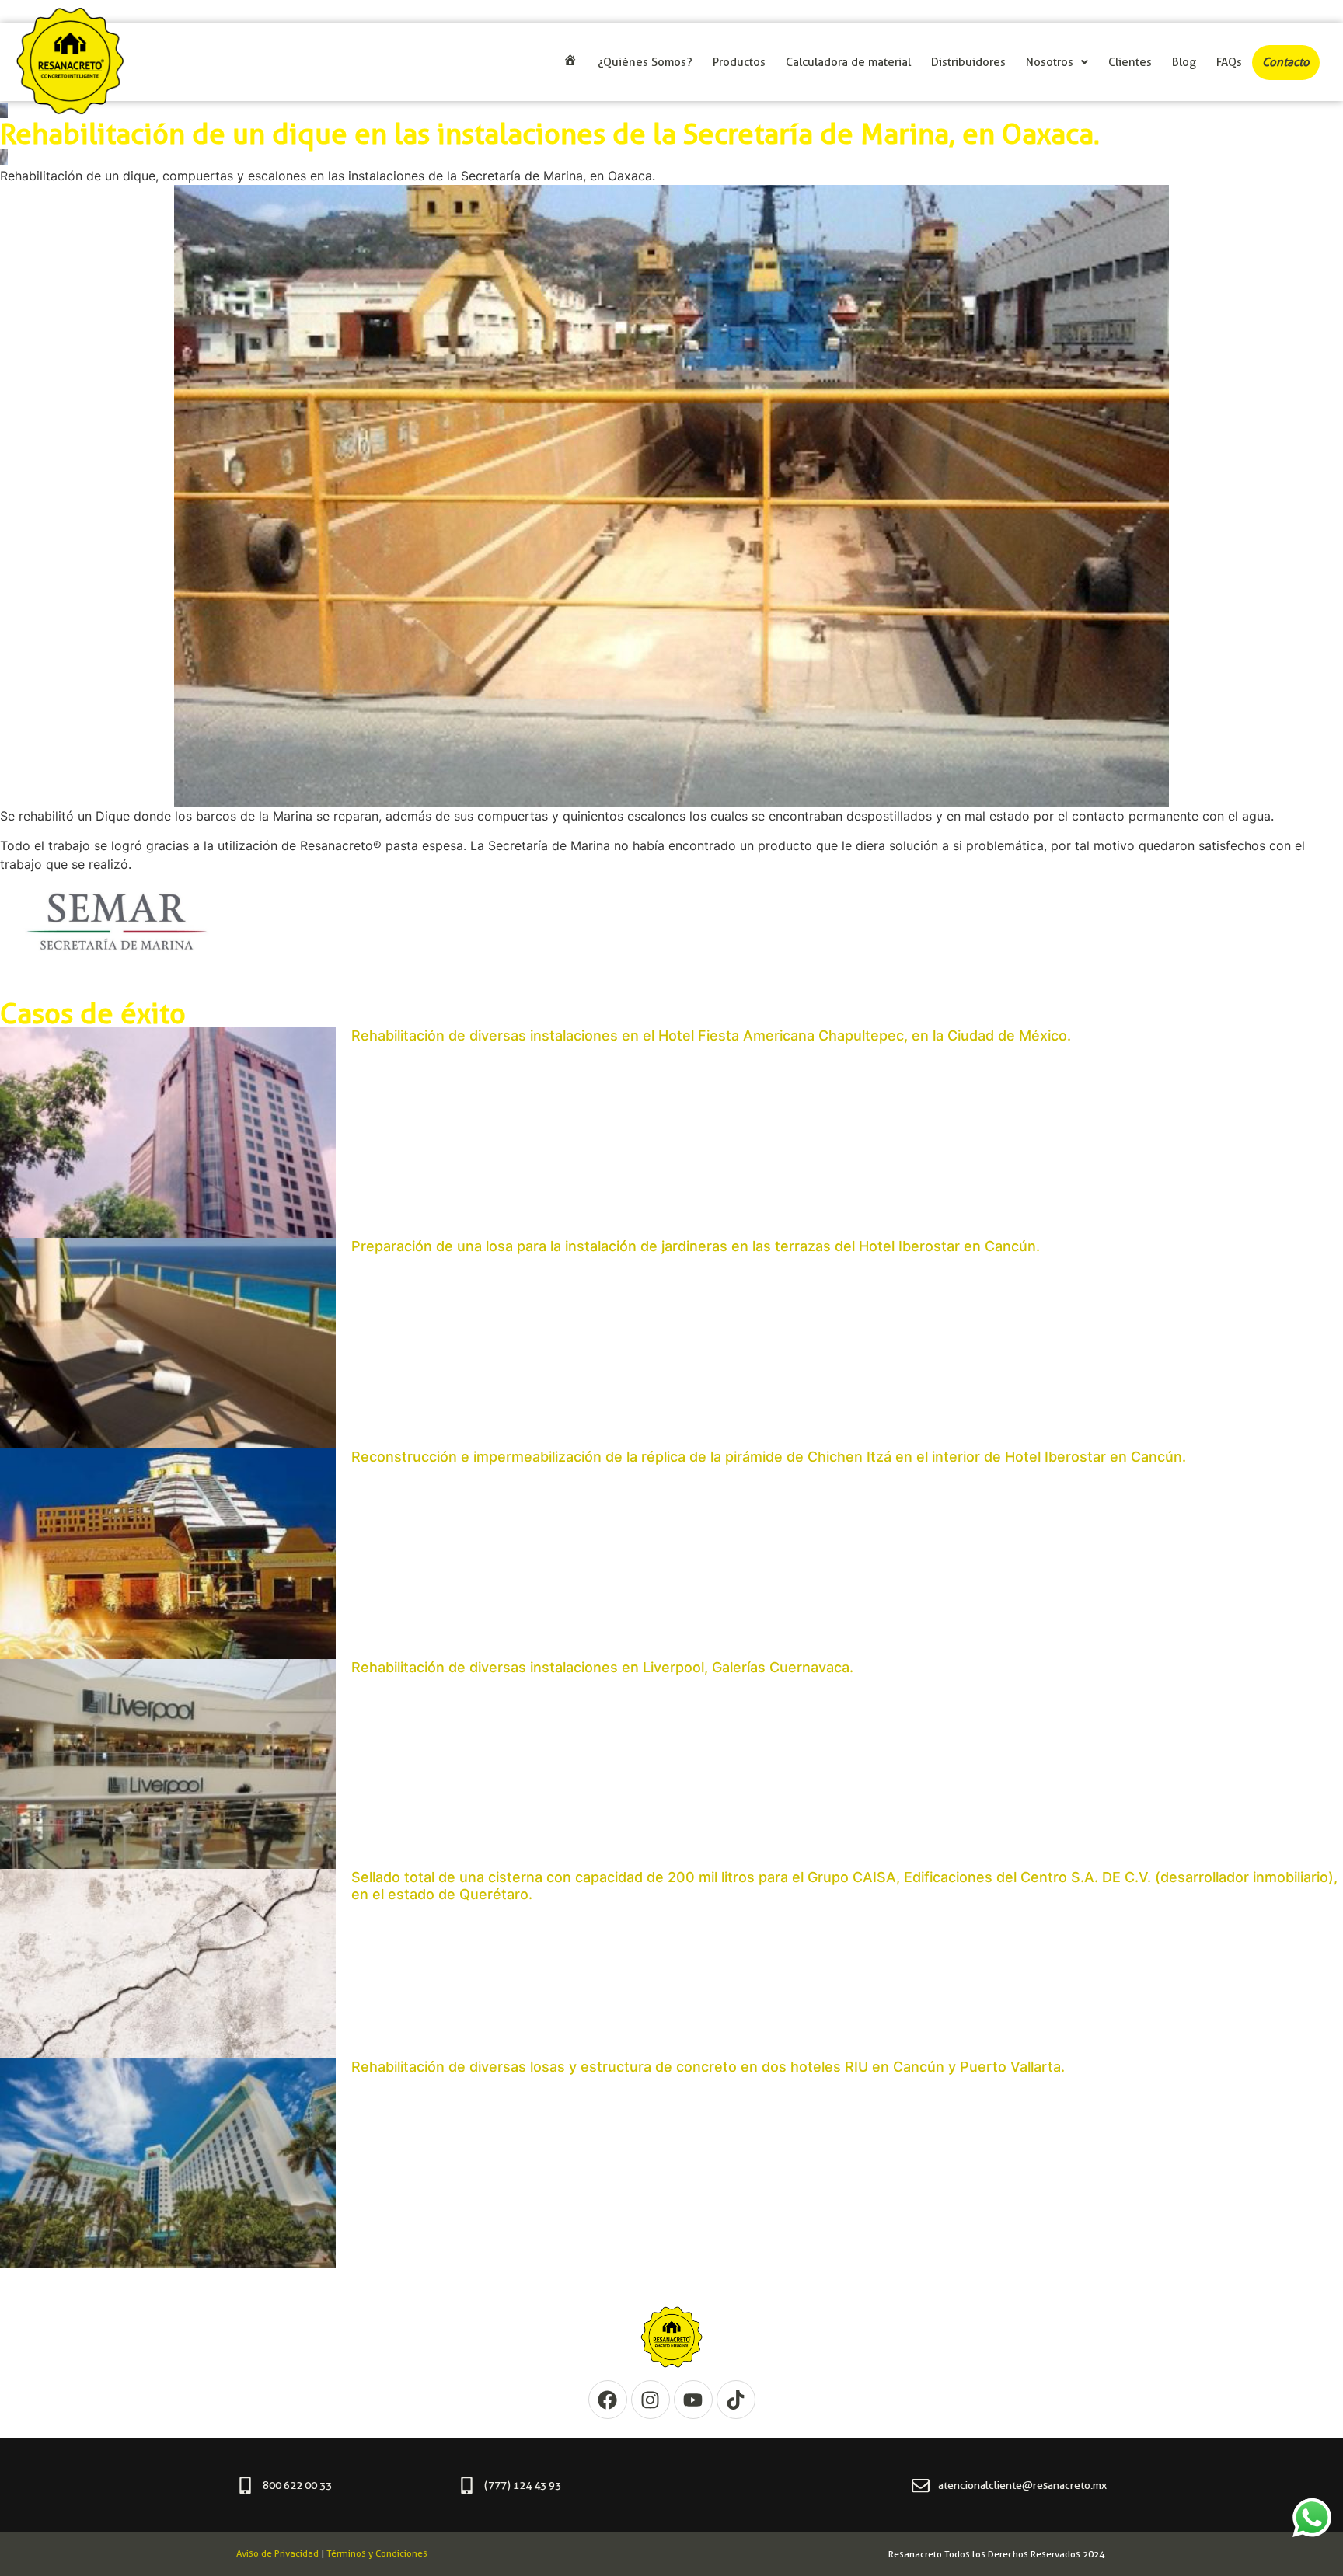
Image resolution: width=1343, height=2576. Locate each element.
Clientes (1130, 62)
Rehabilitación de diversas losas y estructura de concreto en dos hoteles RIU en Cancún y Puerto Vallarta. (708, 2067)
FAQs (1229, 62)
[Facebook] (608, 2400)
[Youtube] (693, 2400)
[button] (1057, 63)
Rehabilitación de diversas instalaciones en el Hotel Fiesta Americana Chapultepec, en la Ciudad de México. (711, 1035)
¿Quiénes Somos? (645, 62)
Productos (739, 62)
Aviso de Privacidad (277, 2553)
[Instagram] (651, 2400)
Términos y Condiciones (377, 2553)
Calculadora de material (848, 62)
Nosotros (1050, 62)
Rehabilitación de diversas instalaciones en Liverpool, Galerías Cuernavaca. (602, 1667)
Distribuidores (968, 62)
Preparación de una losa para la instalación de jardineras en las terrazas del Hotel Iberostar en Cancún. (696, 1246)
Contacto (1286, 62)
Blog (1184, 62)
